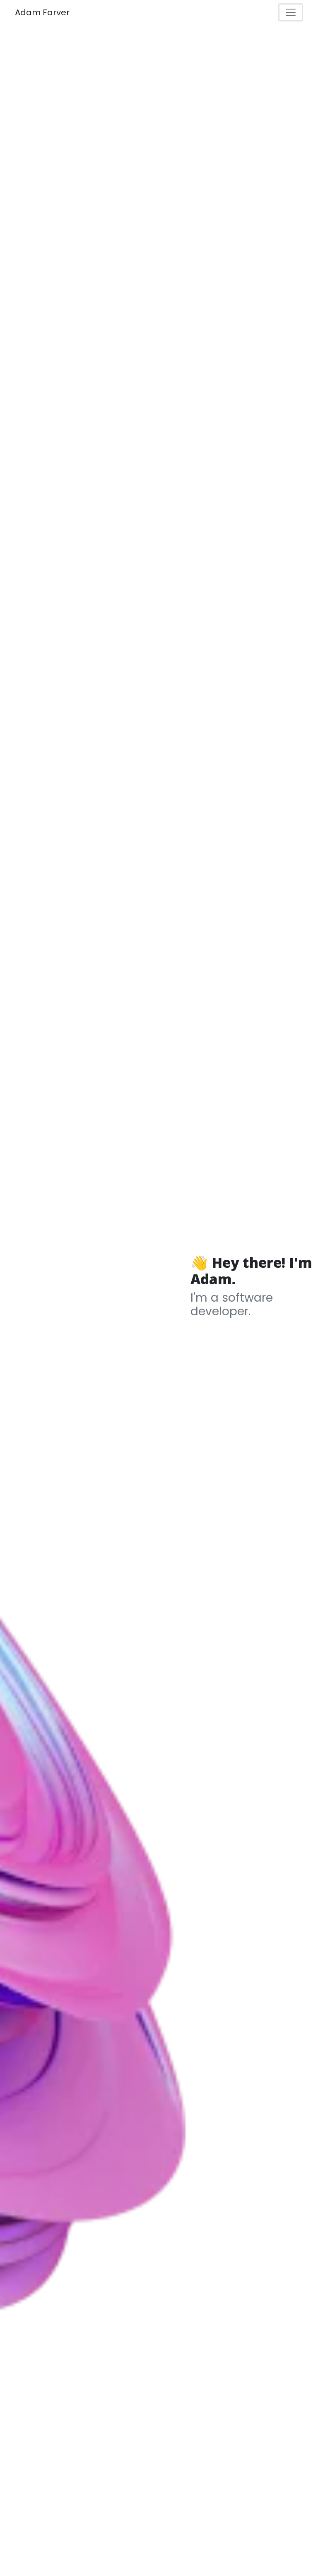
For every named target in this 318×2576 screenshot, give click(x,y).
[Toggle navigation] (291, 12)
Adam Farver (42, 12)
